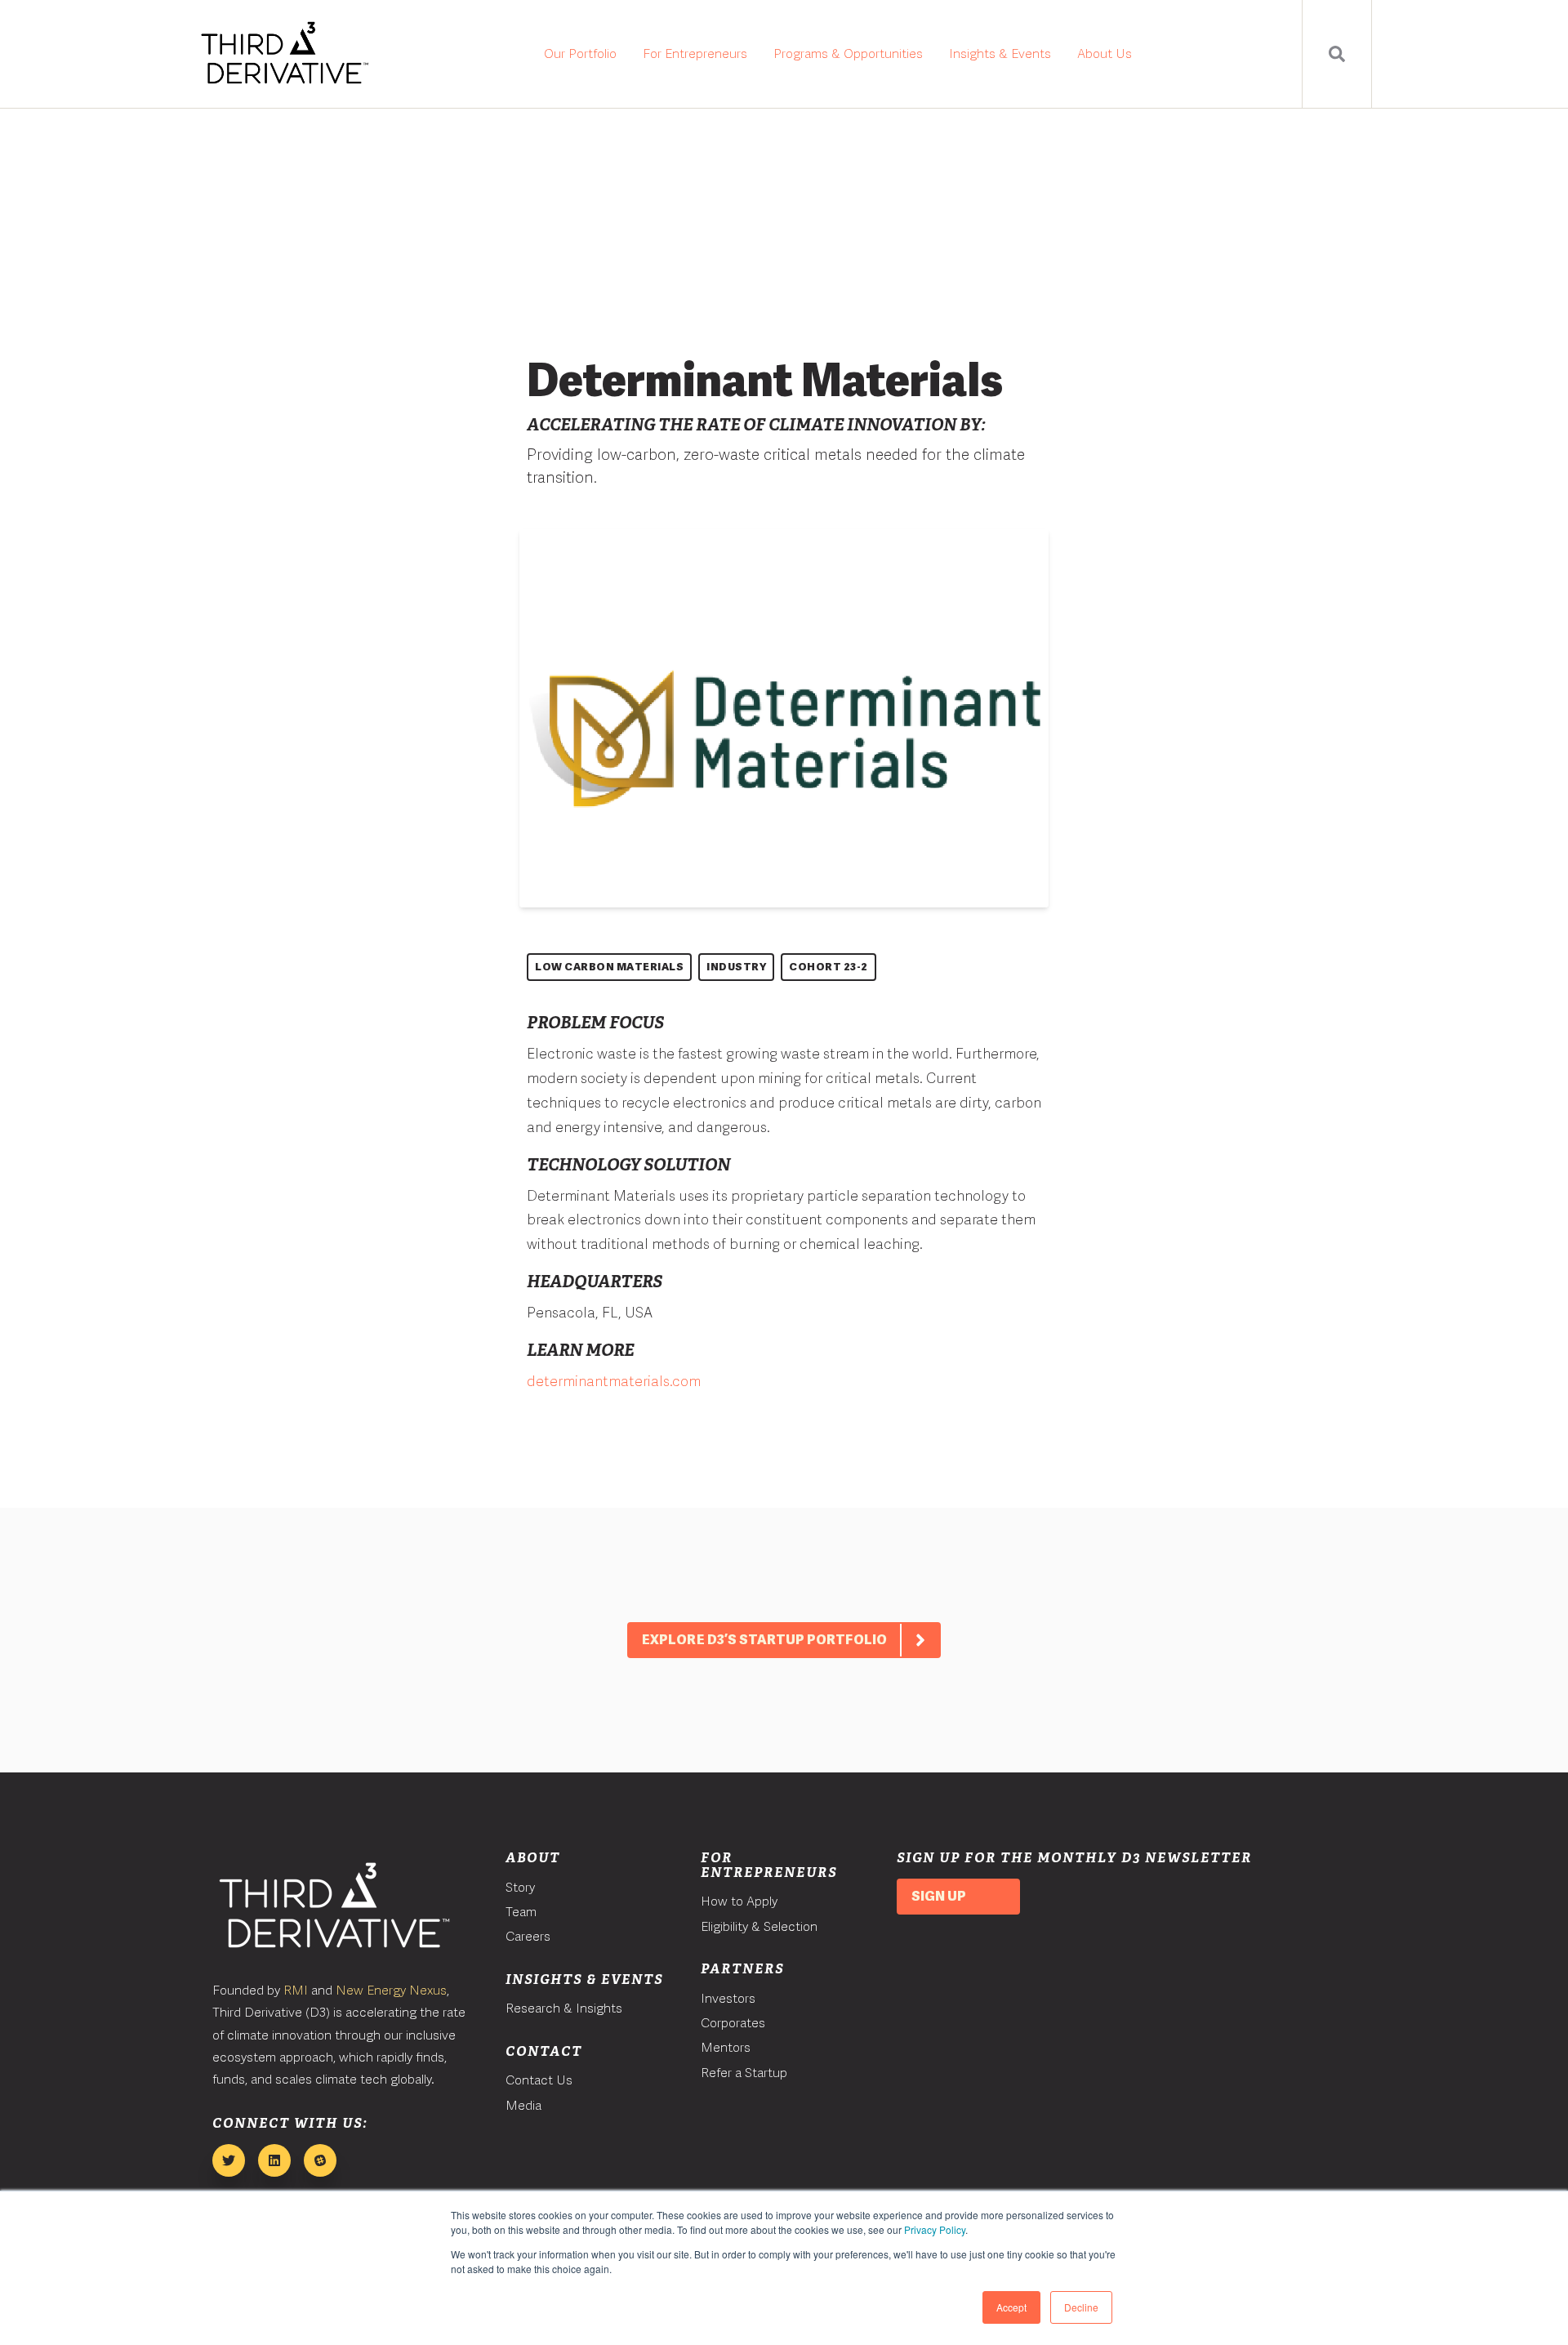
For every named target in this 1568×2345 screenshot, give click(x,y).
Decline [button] (1081, 2307)
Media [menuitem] (523, 2105)
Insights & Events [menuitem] (1000, 53)
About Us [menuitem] (1105, 53)
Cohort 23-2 (829, 967)
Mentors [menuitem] (726, 2047)
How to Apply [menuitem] (739, 1901)
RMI (296, 1990)
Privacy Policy (935, 2229)
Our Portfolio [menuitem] (580, 53)
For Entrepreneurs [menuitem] (695, 53)
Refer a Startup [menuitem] (744, 2073)
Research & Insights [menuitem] (564, 2008)
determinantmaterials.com (614, 1381)
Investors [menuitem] (728, 1998)
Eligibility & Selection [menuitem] (759, 1926)
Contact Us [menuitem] (539, 2080)
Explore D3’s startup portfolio (764, 1640)
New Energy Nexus (391, 1990)
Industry (736, 967)
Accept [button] (1011, 2307)
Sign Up (939, 1896)
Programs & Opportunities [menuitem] (848, 53)
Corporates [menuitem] (733, 2023)
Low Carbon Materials (609, 967)
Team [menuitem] (521, 1912)
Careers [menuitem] (528, 1936)
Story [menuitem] (520, 1887)
